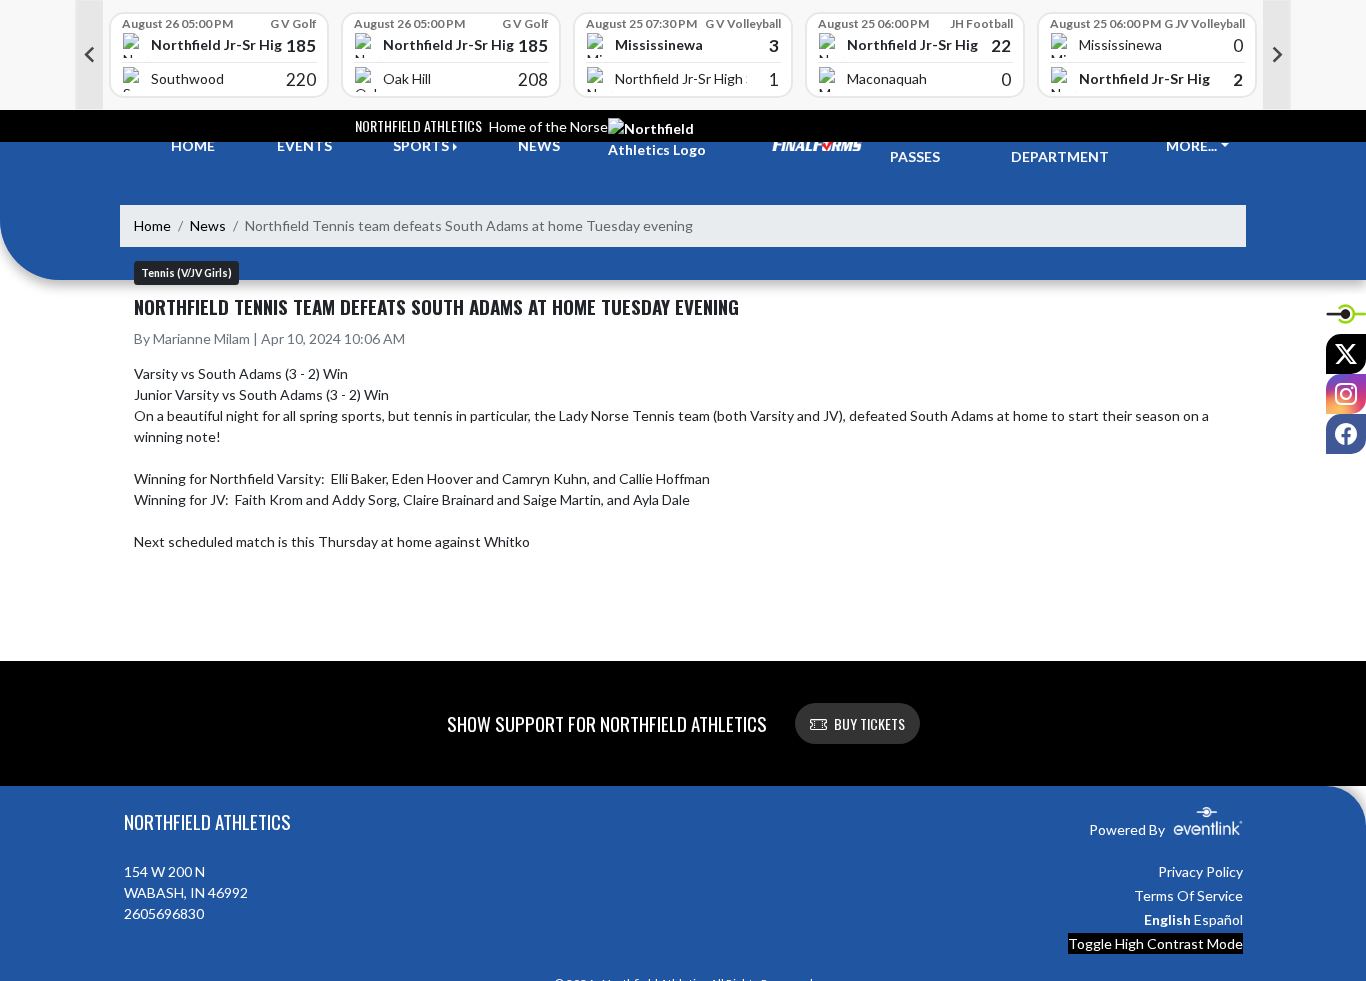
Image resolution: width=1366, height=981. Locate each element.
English (1167, 919)
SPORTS (421, 145)
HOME (193, 145)
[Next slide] (1277, 55)
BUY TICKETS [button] (869, 723)
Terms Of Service (1188, 895)
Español (1218, 919)
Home (152, 225)
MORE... (1191, 145)
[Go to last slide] (89, 55)
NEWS (539, 145)
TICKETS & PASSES (927, 146)
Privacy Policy (1200, 871)
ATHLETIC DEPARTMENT (1060, 146)
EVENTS (304, 145)
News (208, 225)
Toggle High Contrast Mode (1155, 943)
